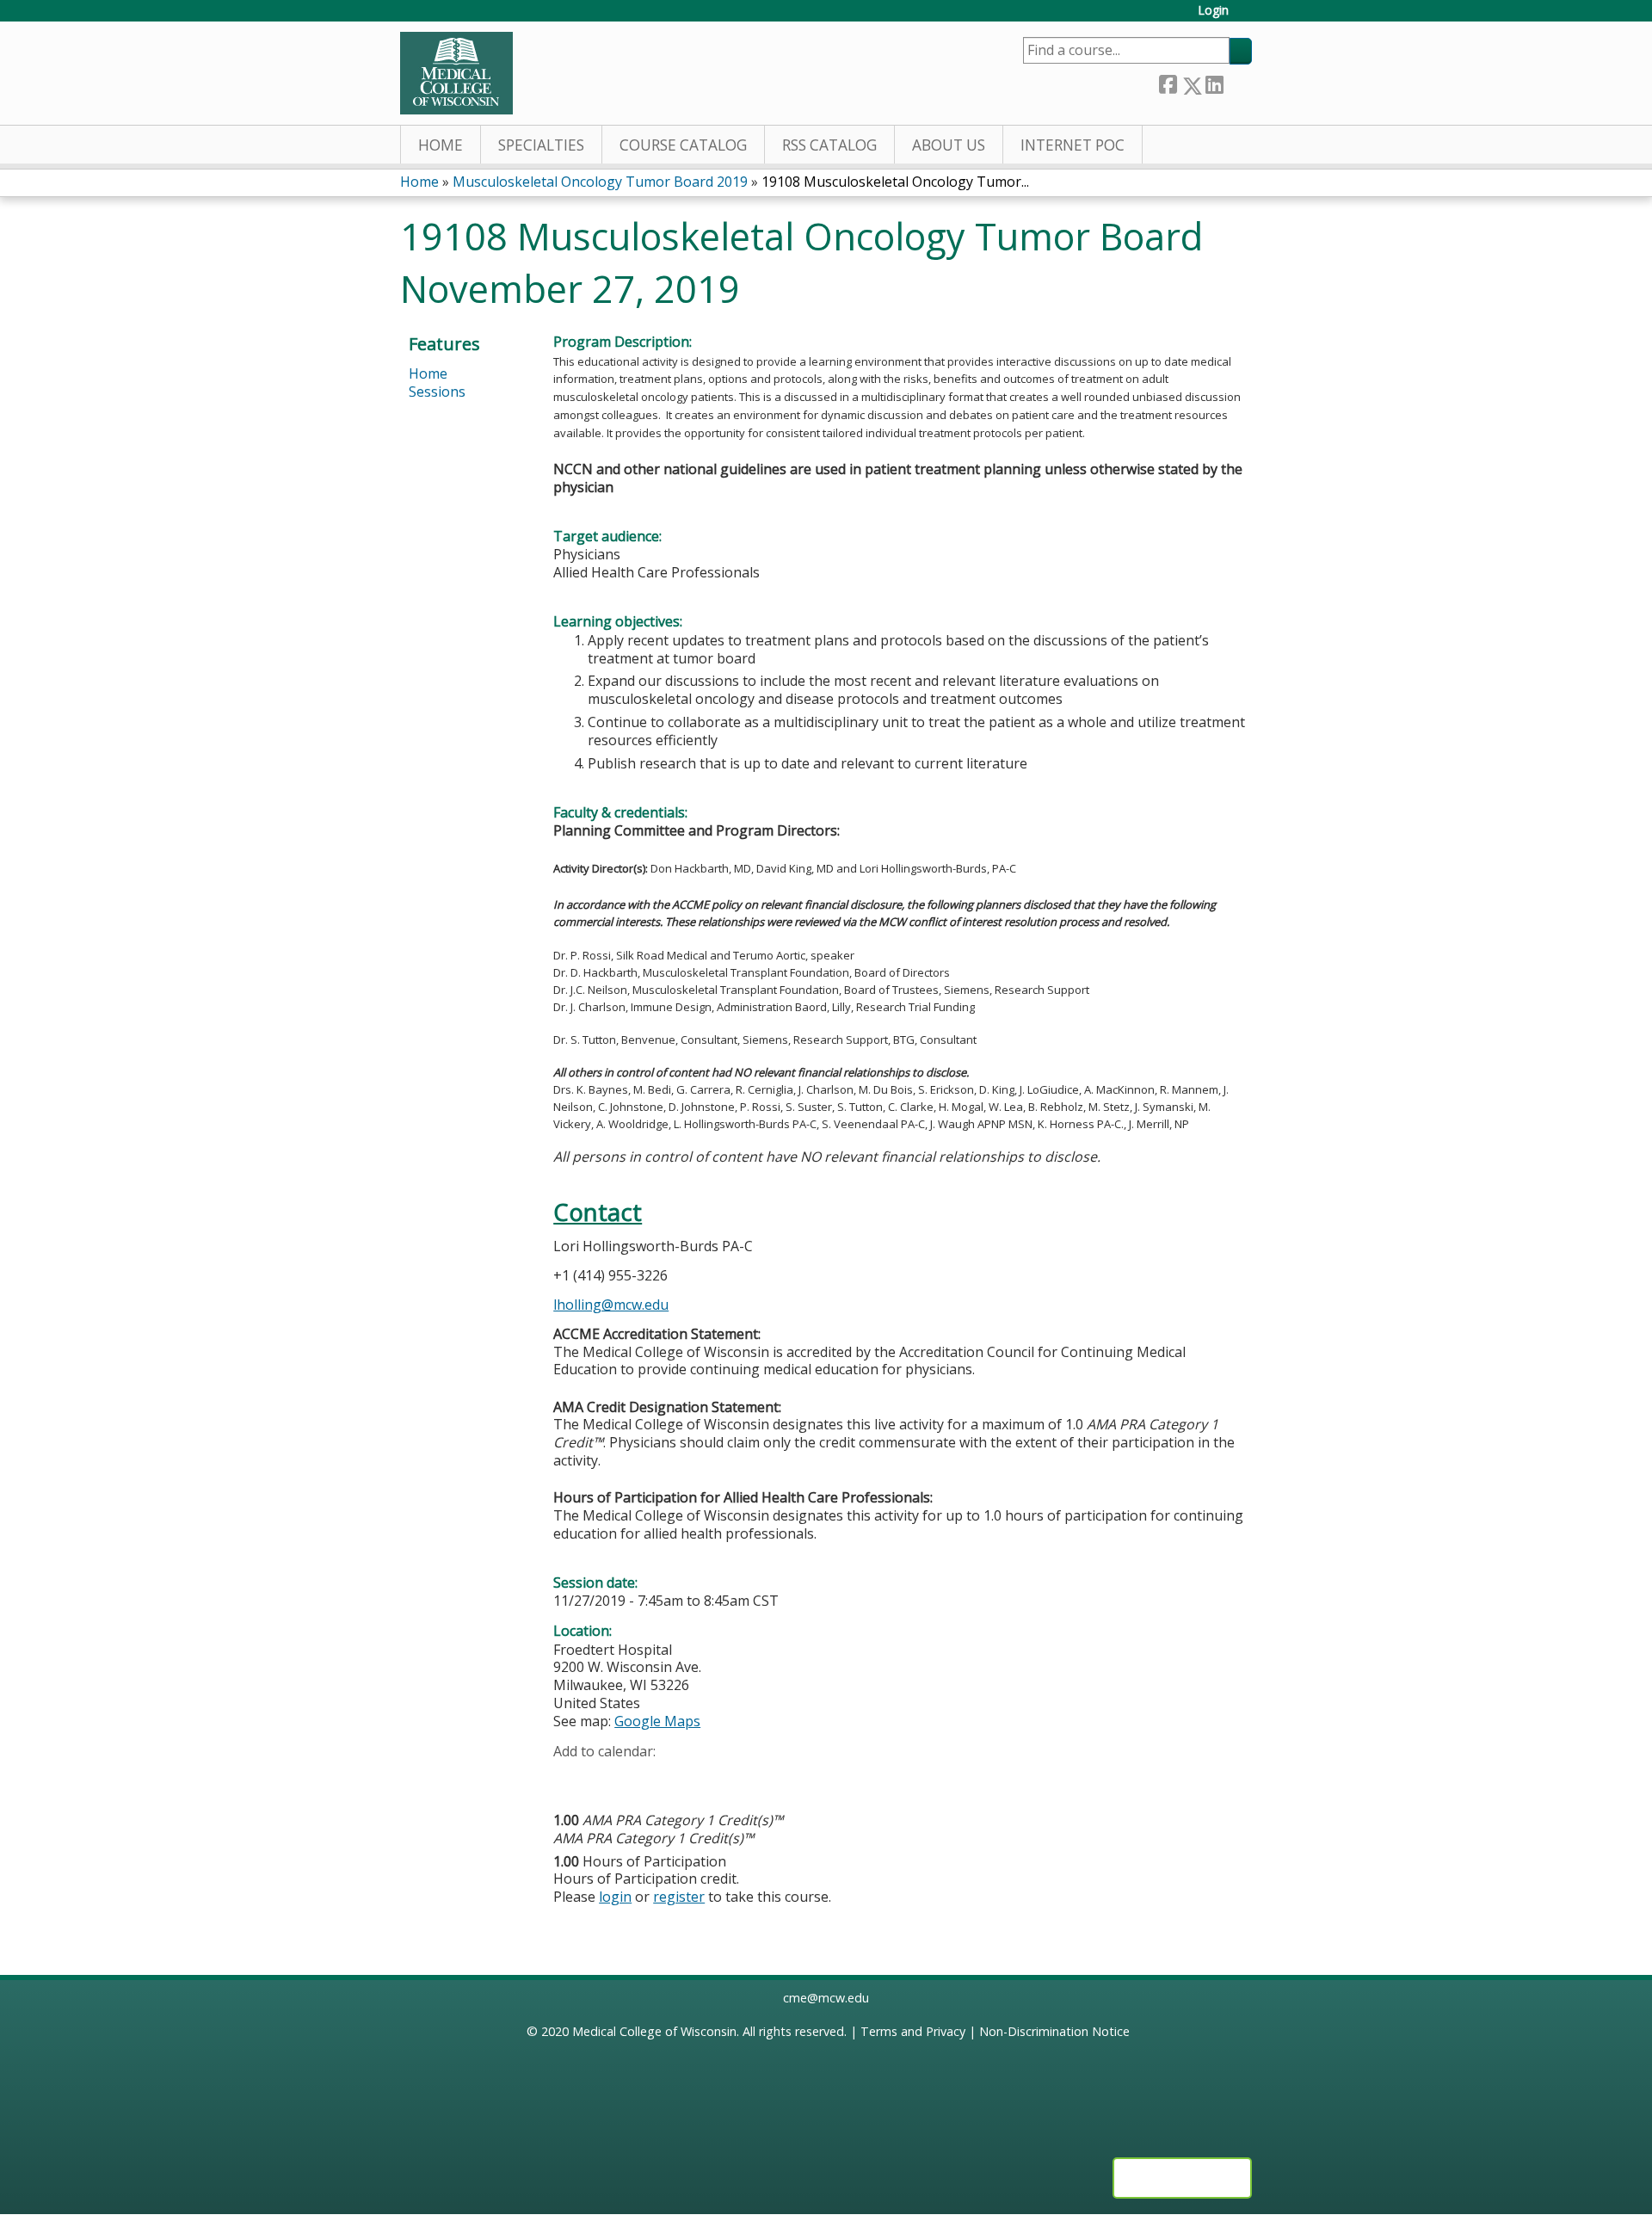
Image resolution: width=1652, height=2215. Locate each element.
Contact (598, 1212)
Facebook (1168, 82)
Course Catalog (683, 145)
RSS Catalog (829, 145)
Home (441, 145)
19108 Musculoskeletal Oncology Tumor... (895, 182)
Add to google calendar (571, 1778)
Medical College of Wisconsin (654, 2031)
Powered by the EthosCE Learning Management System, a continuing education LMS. (1182, 2178)
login (615, 1897)
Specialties (541, 145)
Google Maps (657, 1721)
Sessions (437, 392)
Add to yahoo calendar (610, 1778)
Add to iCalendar (648, 1777)
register (679, 1897)
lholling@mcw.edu (611, 1305)
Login (1213, 11)
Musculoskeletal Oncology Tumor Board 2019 (600, 182)
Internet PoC (1073, 145)
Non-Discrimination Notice (1054, 2031)
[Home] (456, 73)
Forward (1237, 82)
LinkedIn (1214, 82)
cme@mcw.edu (826, 1998)
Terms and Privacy (913, 2031)
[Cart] (1247, 17)
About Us (949, 145)
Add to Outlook (690, 1778)
